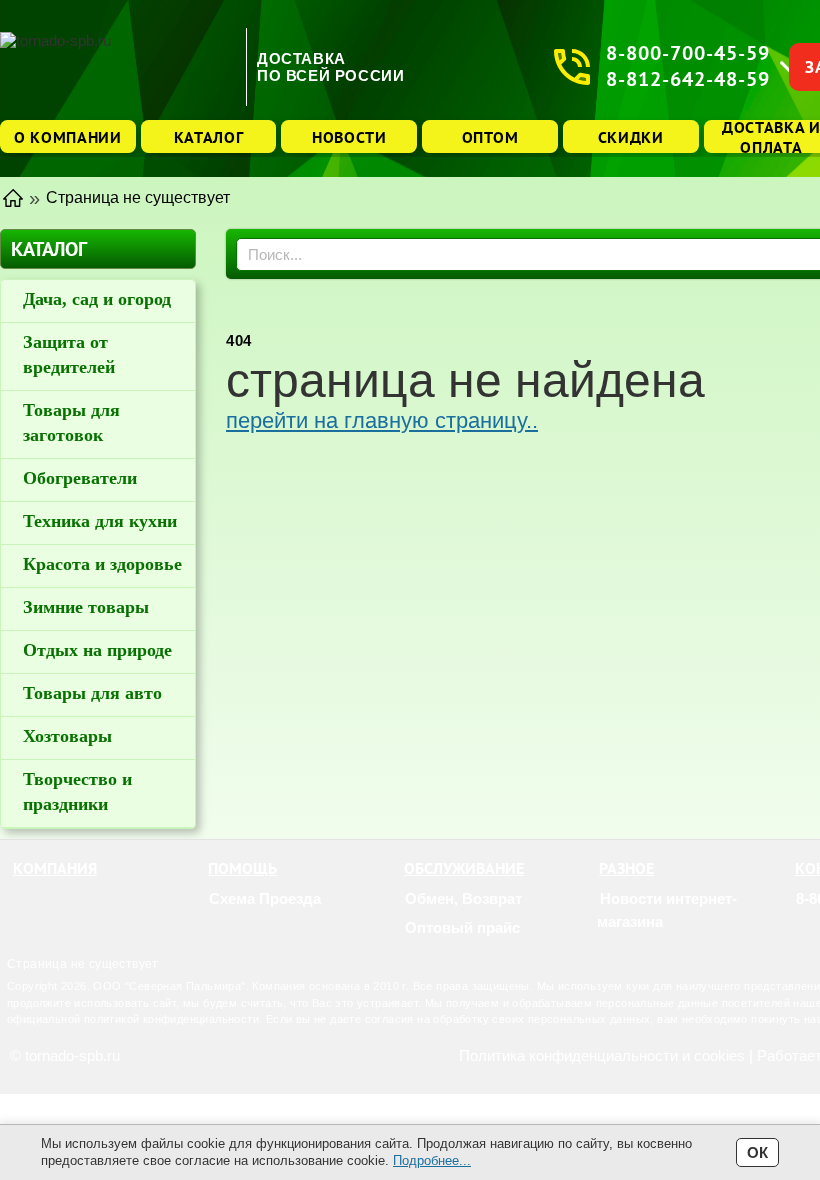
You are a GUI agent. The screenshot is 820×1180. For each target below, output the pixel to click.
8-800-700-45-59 (688, 53)
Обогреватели (80, 478)
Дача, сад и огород (97, 299)
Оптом (490, 137)
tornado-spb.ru (72, 1055)
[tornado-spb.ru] (118, 66)
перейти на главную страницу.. (382, 420)
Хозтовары (67, 736)
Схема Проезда (265, 898)
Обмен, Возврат (463, 898)
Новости (349, 137)
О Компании (68, 137)
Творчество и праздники (77, 791)
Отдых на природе (97, 650)
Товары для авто (92, 693)
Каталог (209, 137)
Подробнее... (432, 1160)
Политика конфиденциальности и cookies (602, 1055)
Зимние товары (86, 607)
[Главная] (13, 196)
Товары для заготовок (71, 422)
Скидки (631, 137)
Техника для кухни (100, 521)
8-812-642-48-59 (688, 79)
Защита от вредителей (69, 354)
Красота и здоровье (102, 564)
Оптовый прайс (462, 927)
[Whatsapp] (808, 928)
